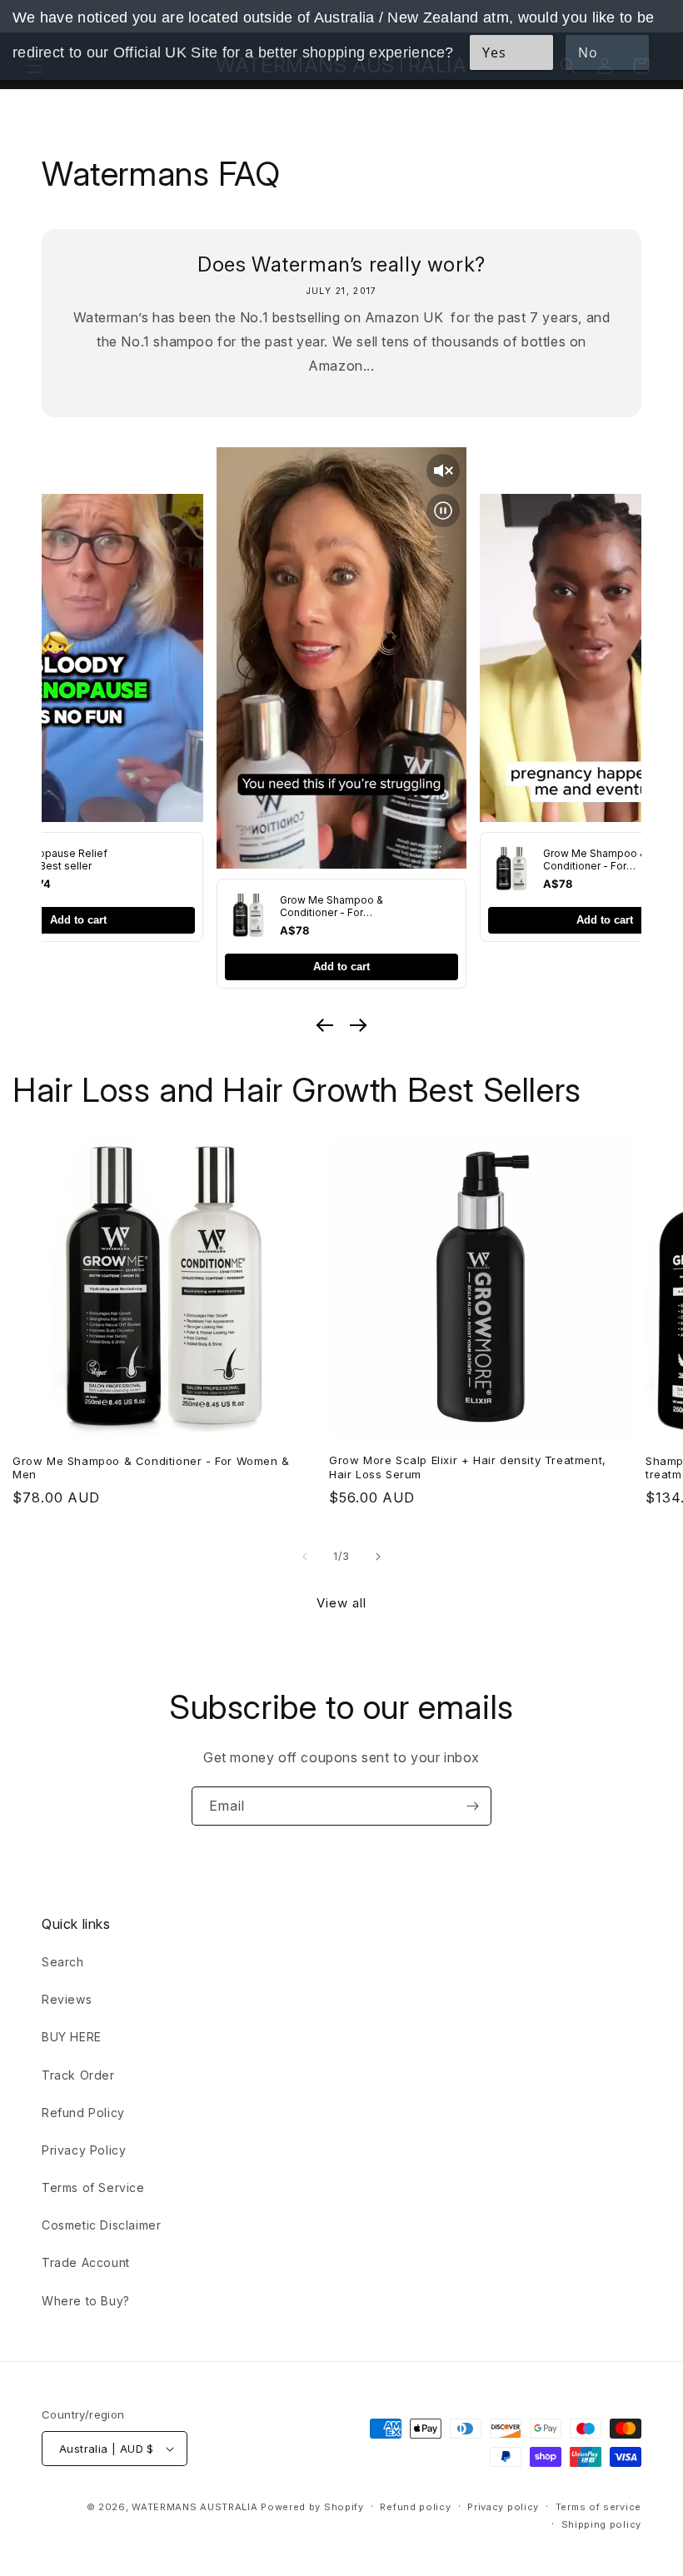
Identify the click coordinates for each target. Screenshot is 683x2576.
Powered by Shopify (312, 2507)
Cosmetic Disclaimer (101, 2225)
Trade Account (86, 2262)
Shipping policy (602, 2524)
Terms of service (598, 2507)
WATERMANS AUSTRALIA (194, 2507)
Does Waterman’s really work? (341, 264)
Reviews (67, 1999)
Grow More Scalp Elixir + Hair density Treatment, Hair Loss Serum (468, 1467)
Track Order (78, 2075)
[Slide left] (305, 1557)
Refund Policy (83, 2113)
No (588, 52)
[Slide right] (378, 1557)
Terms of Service (93, 2187)
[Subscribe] (472, 1806)
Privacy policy (503, 2507)
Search (63, 1962)
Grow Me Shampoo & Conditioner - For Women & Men (151, 1468)
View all (341, 1603)
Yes (494, 52)
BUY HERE (72, 2037)
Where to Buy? (86, 2301)
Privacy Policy (84, 2150)
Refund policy (415, 2507)
